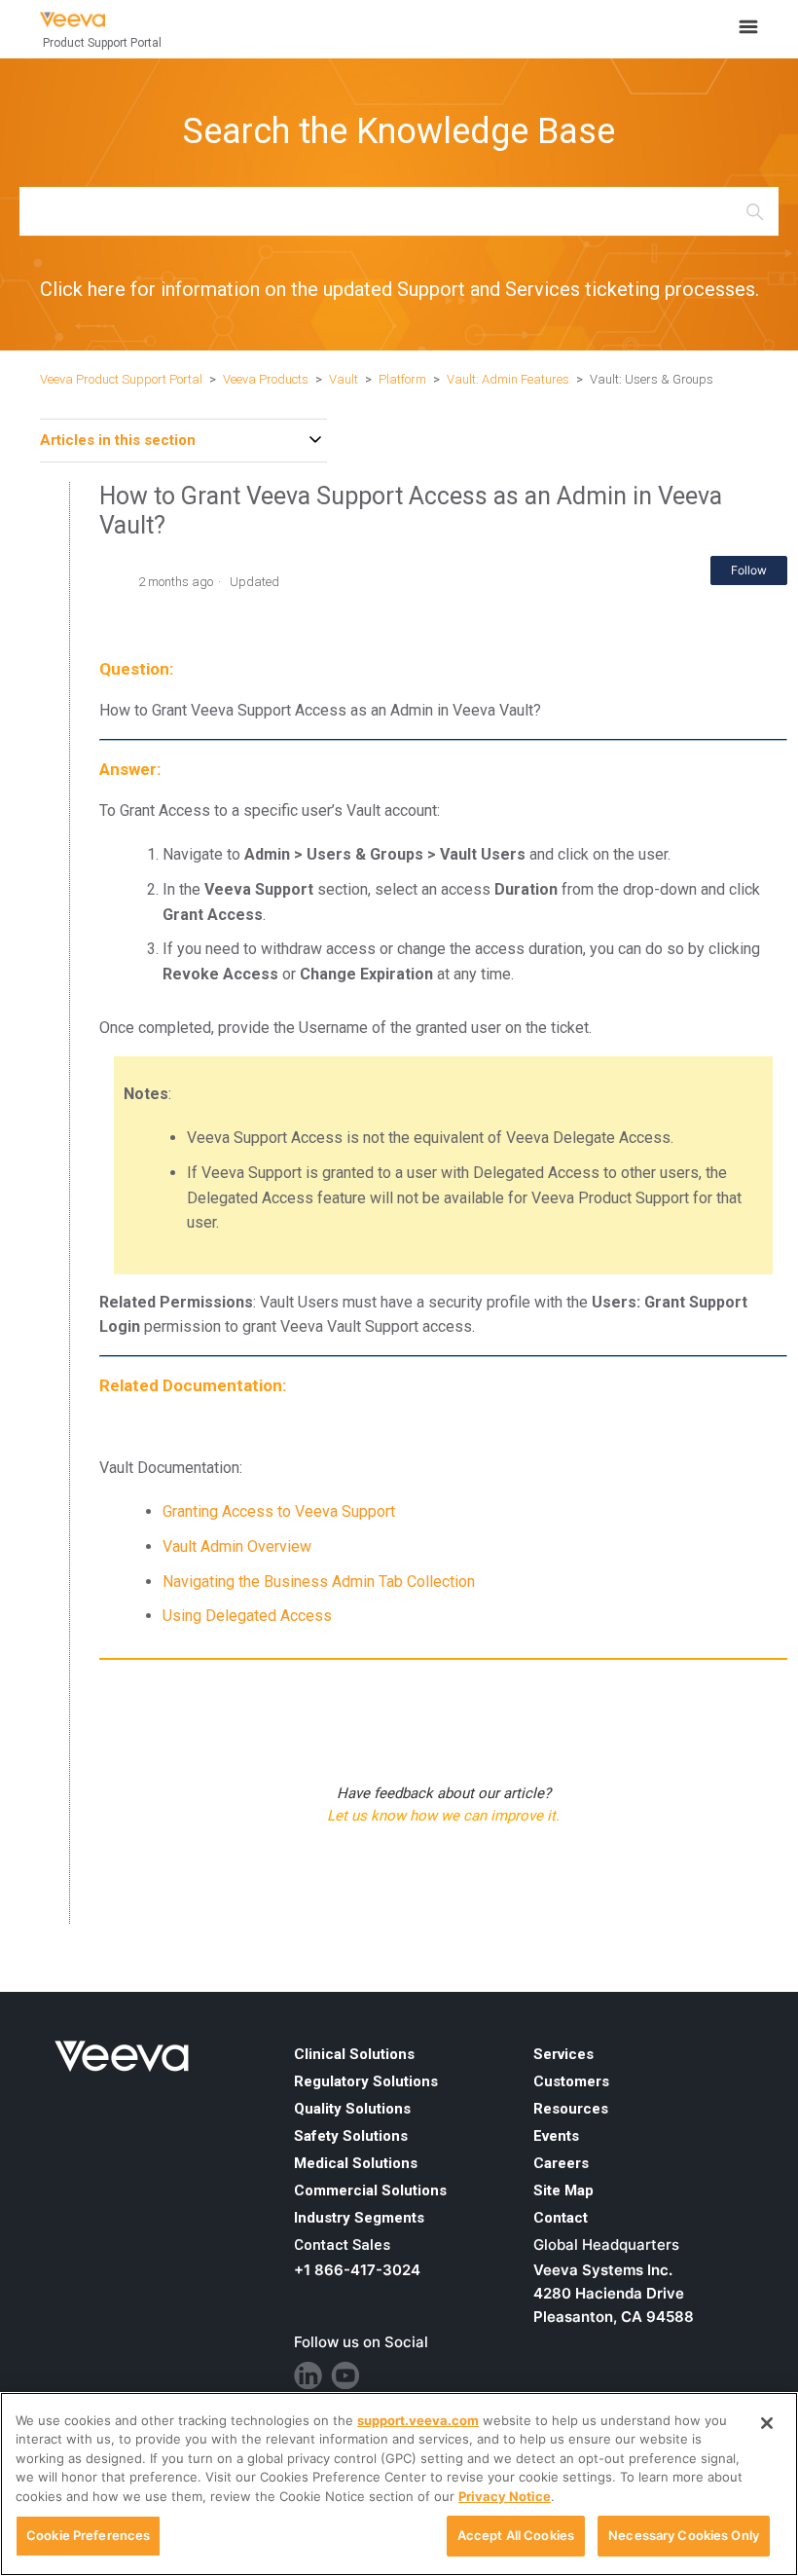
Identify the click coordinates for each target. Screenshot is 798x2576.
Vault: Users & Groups (652, 379)
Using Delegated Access (247, 1616)
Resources (571, 2109)
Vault (344, 379)
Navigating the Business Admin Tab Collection (319, 1582)
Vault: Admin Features (508, 379)
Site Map (563, 2190)
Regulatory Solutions (366, 2081)
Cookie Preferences (88, 2535)
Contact (561, 2218)
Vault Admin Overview (237, 1546)
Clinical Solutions (354, 2054)
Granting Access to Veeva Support (279, 1511)
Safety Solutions (351, 2136)
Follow (749, 570)
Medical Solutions (356, 2163)
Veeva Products (266, 379)
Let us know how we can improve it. (443, 1816)
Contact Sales (342, 2245)
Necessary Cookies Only (684, 2535)
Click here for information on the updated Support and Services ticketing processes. (399, 289)
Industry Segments (359, 2218)
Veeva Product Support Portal (121, 379)
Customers (571, 2081)
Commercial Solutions (370, 2190)
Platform (402, 379)
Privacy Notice (505, 2496)
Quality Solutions (352, 2109)
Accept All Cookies (516, 2535)
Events (556, 2136)
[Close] (767, 2423)
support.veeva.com (418, 2420)
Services (563, 2054)
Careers (561, 2163)
